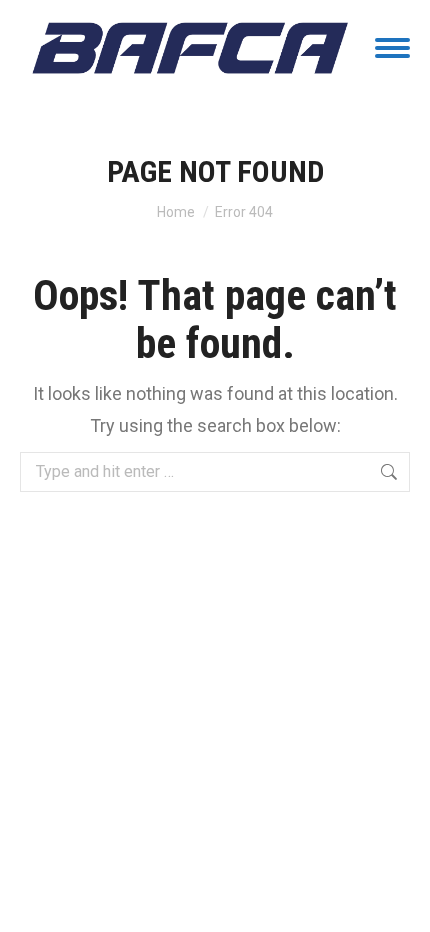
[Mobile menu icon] (392, 48)
